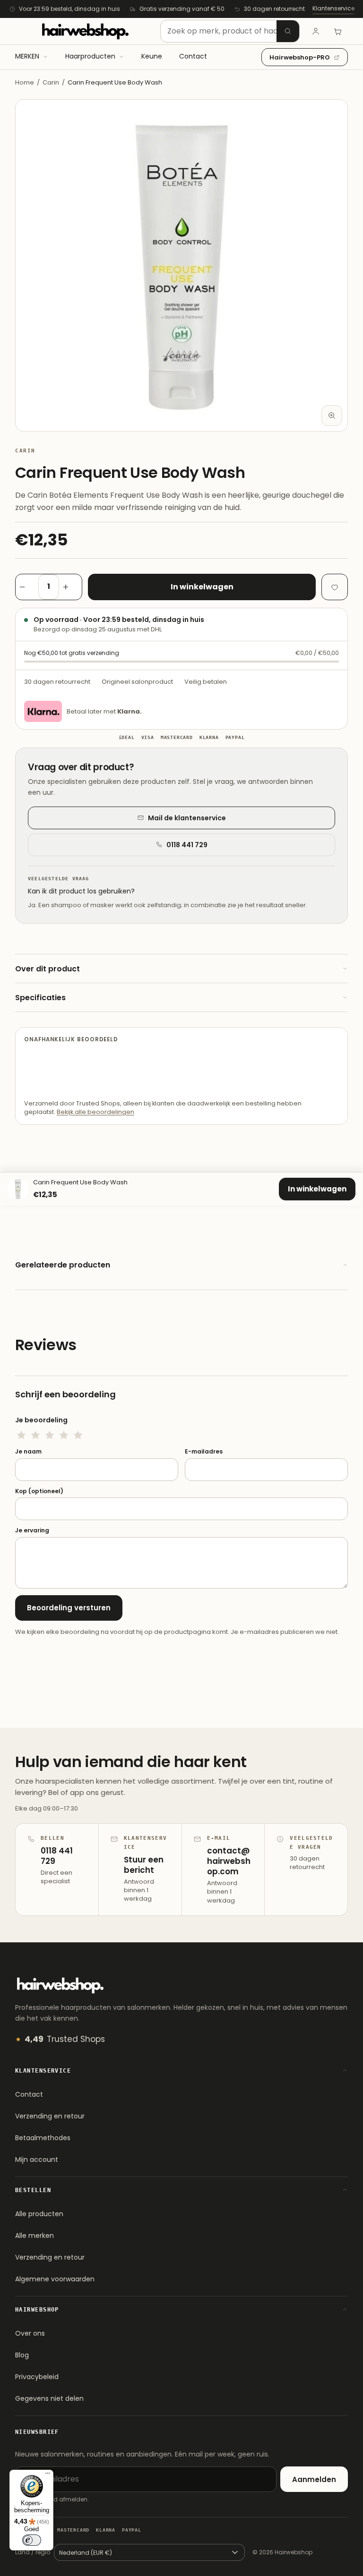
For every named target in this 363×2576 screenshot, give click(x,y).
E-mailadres (204, 1452)
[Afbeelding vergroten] (332, 416)
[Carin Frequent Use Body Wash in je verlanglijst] (335, 587)
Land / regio (33, 2552)
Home (25, 82)
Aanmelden (314, 2479)
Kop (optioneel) (39, 1491)
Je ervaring (32, 1530)
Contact (29, 2094)
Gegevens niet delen (49, 2398)
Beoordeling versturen (69, 1608)
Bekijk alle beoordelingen (95, 1112)
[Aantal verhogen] (70, 587)
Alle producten (39, 2214)
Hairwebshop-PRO (300, 57)
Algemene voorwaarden (55, 2279)
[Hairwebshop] (85, 31)
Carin (51, 82)
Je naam (28, 1452)
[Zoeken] (288, 31)
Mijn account (37, 2159)
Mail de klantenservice (187, 818)
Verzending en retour (50, 2116)
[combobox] (230, 31)
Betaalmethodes (43, 2138)
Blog (22, 2355)
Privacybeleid (37, 2377)
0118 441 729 (187, 845)
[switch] (32, 2540)
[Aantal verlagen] (27, 587)
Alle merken (35, 2236)
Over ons (30, 2333)
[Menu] (48, 2475)
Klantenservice (333, 8)
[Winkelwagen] (337, 31)
